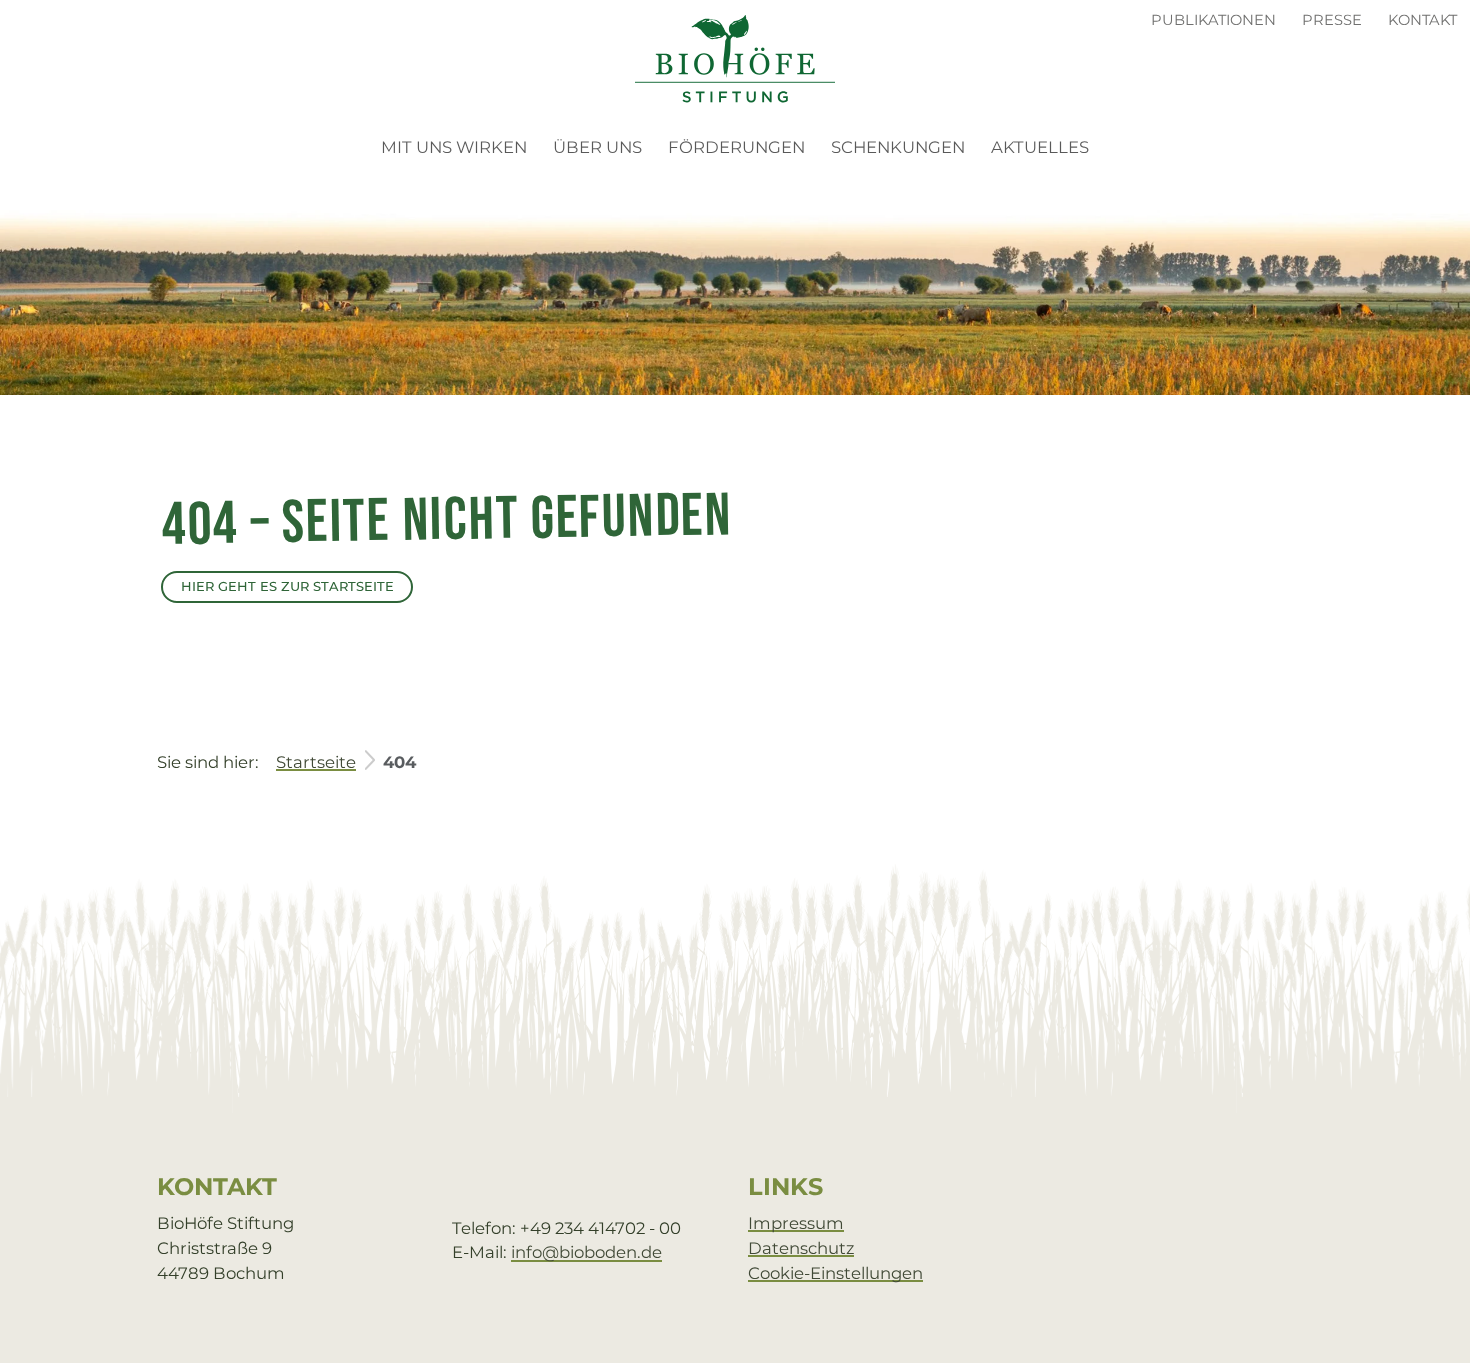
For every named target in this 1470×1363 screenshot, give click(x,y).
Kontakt (1422, 20)
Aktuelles (1040, 147)
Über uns (597, 147)
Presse (1332, 20)
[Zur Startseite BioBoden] (735, 57)
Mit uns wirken (454, 147)
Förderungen (736, 147)
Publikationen (1213, 20)
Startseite (316, 762)
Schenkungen (898, 147)
